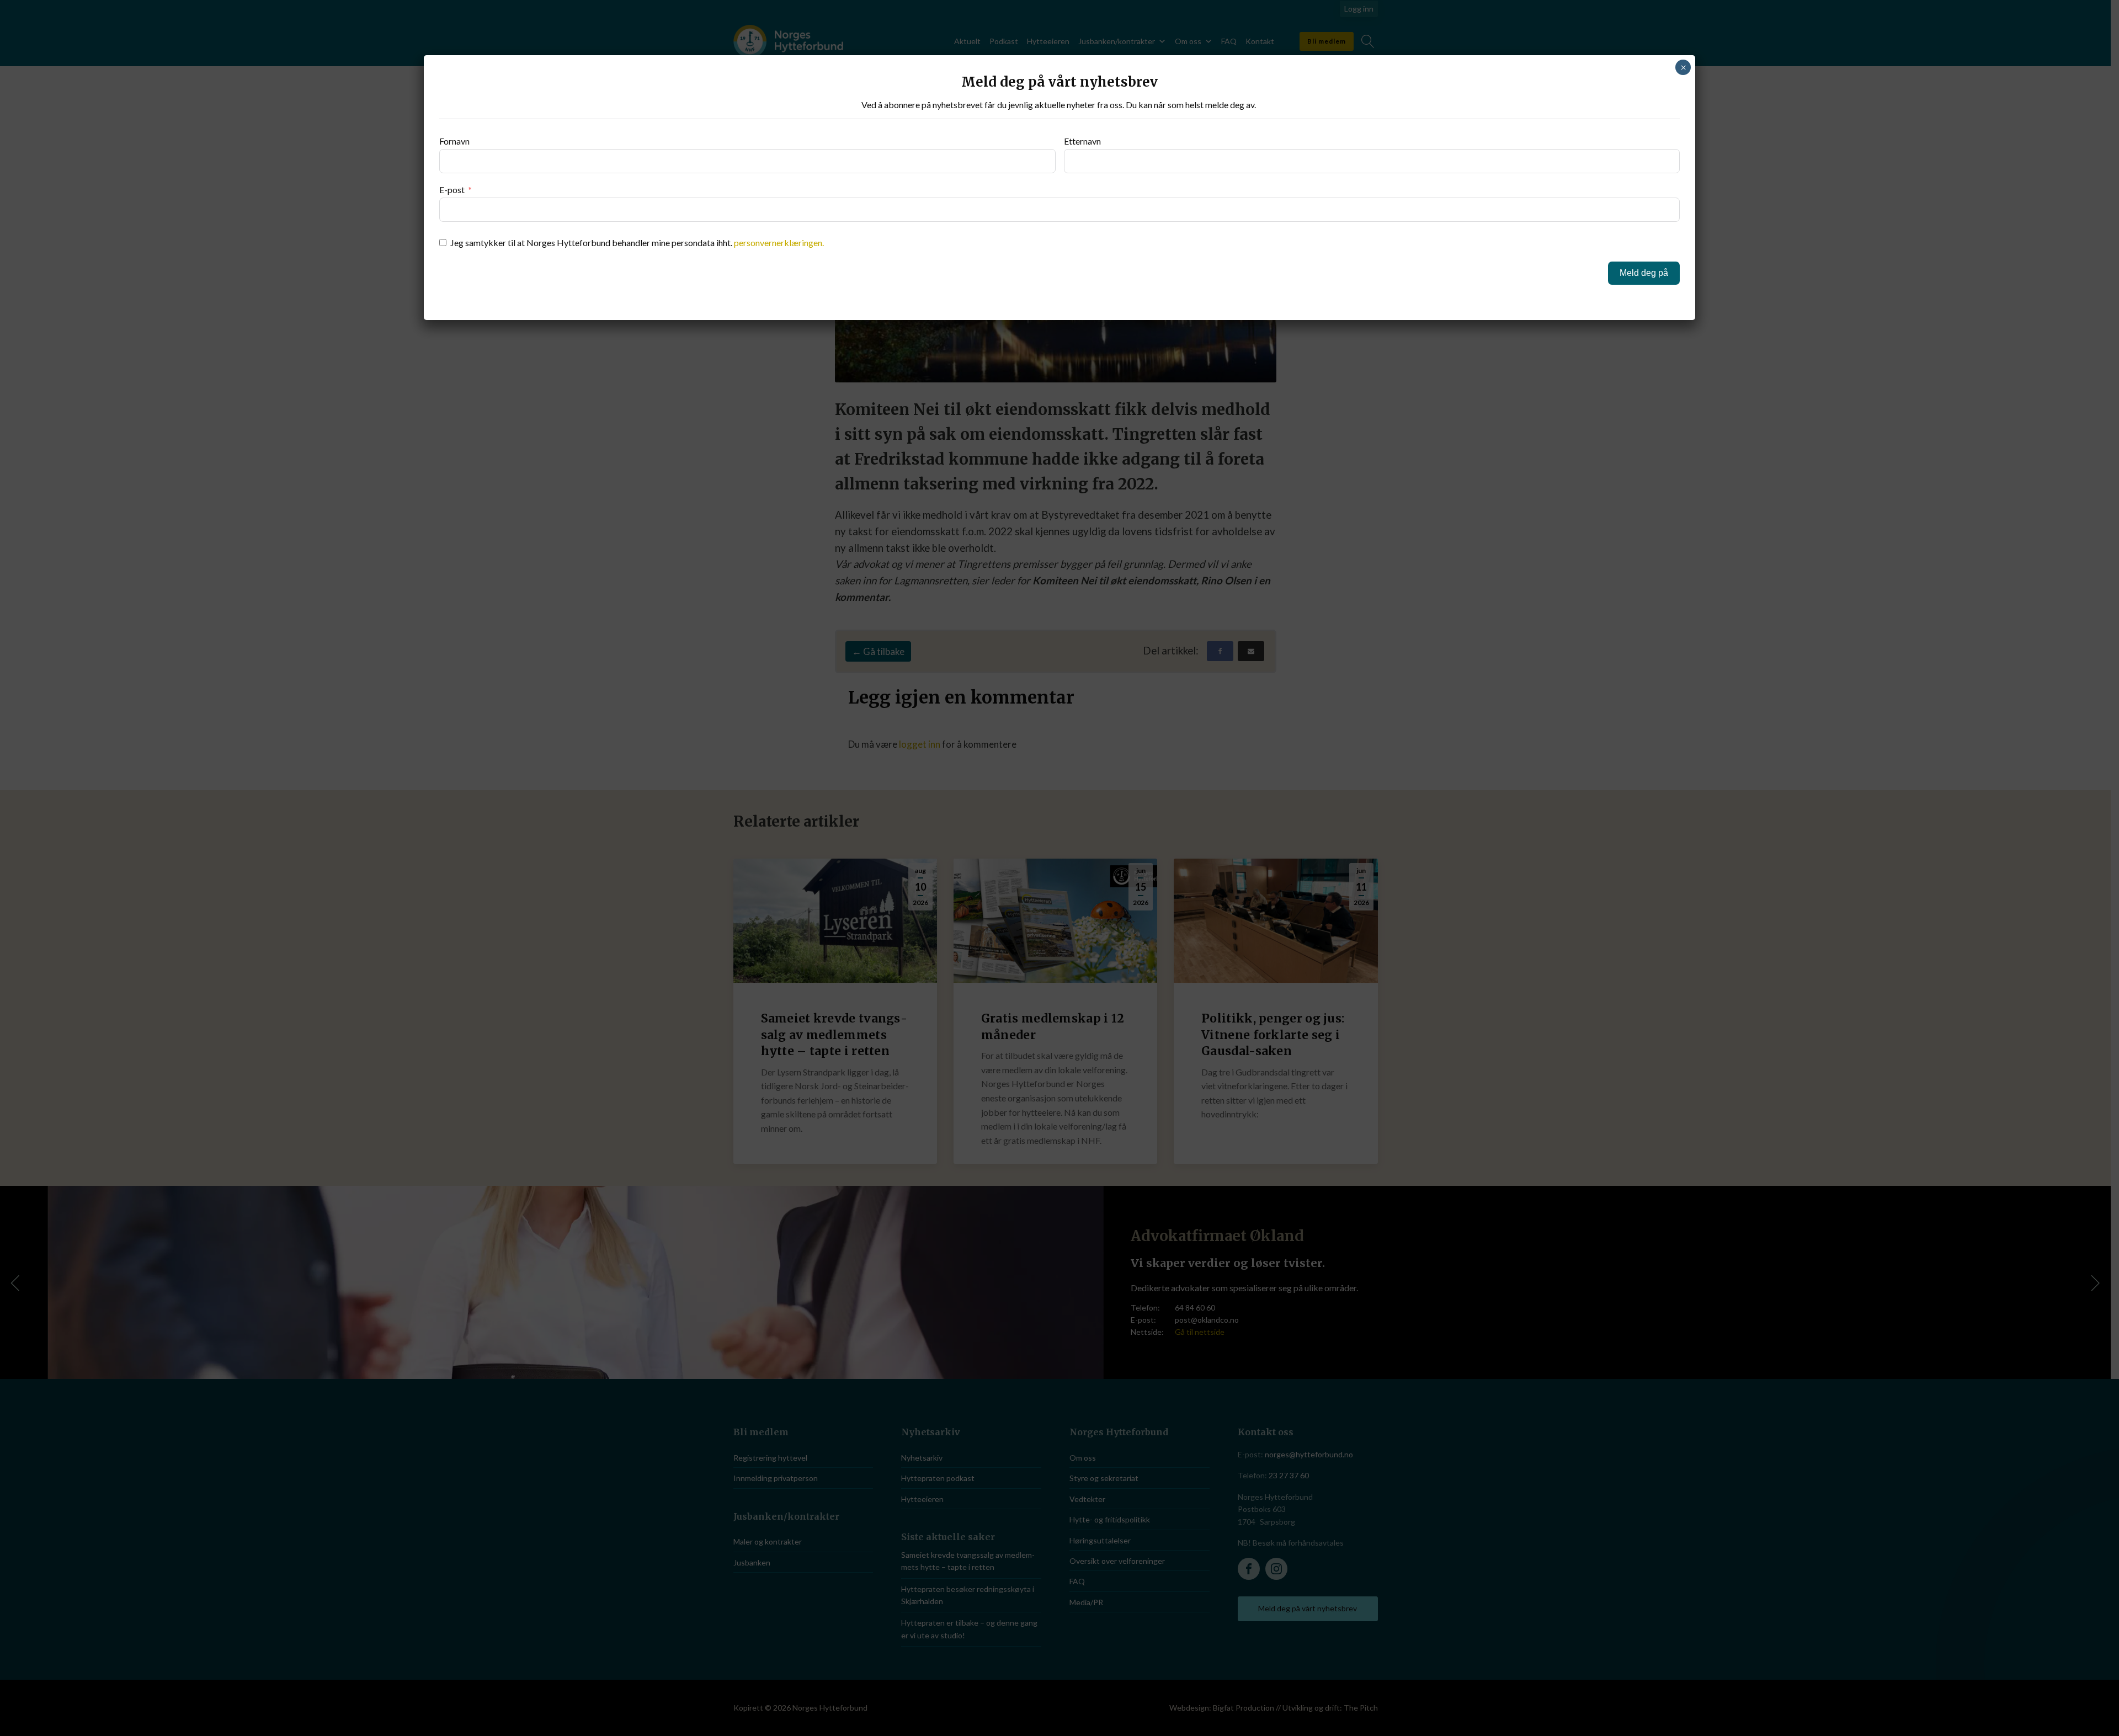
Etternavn (1082, 141)
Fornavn (454, 141)
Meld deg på (1644, 273)
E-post (452, 190)
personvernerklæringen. (779, 243)
